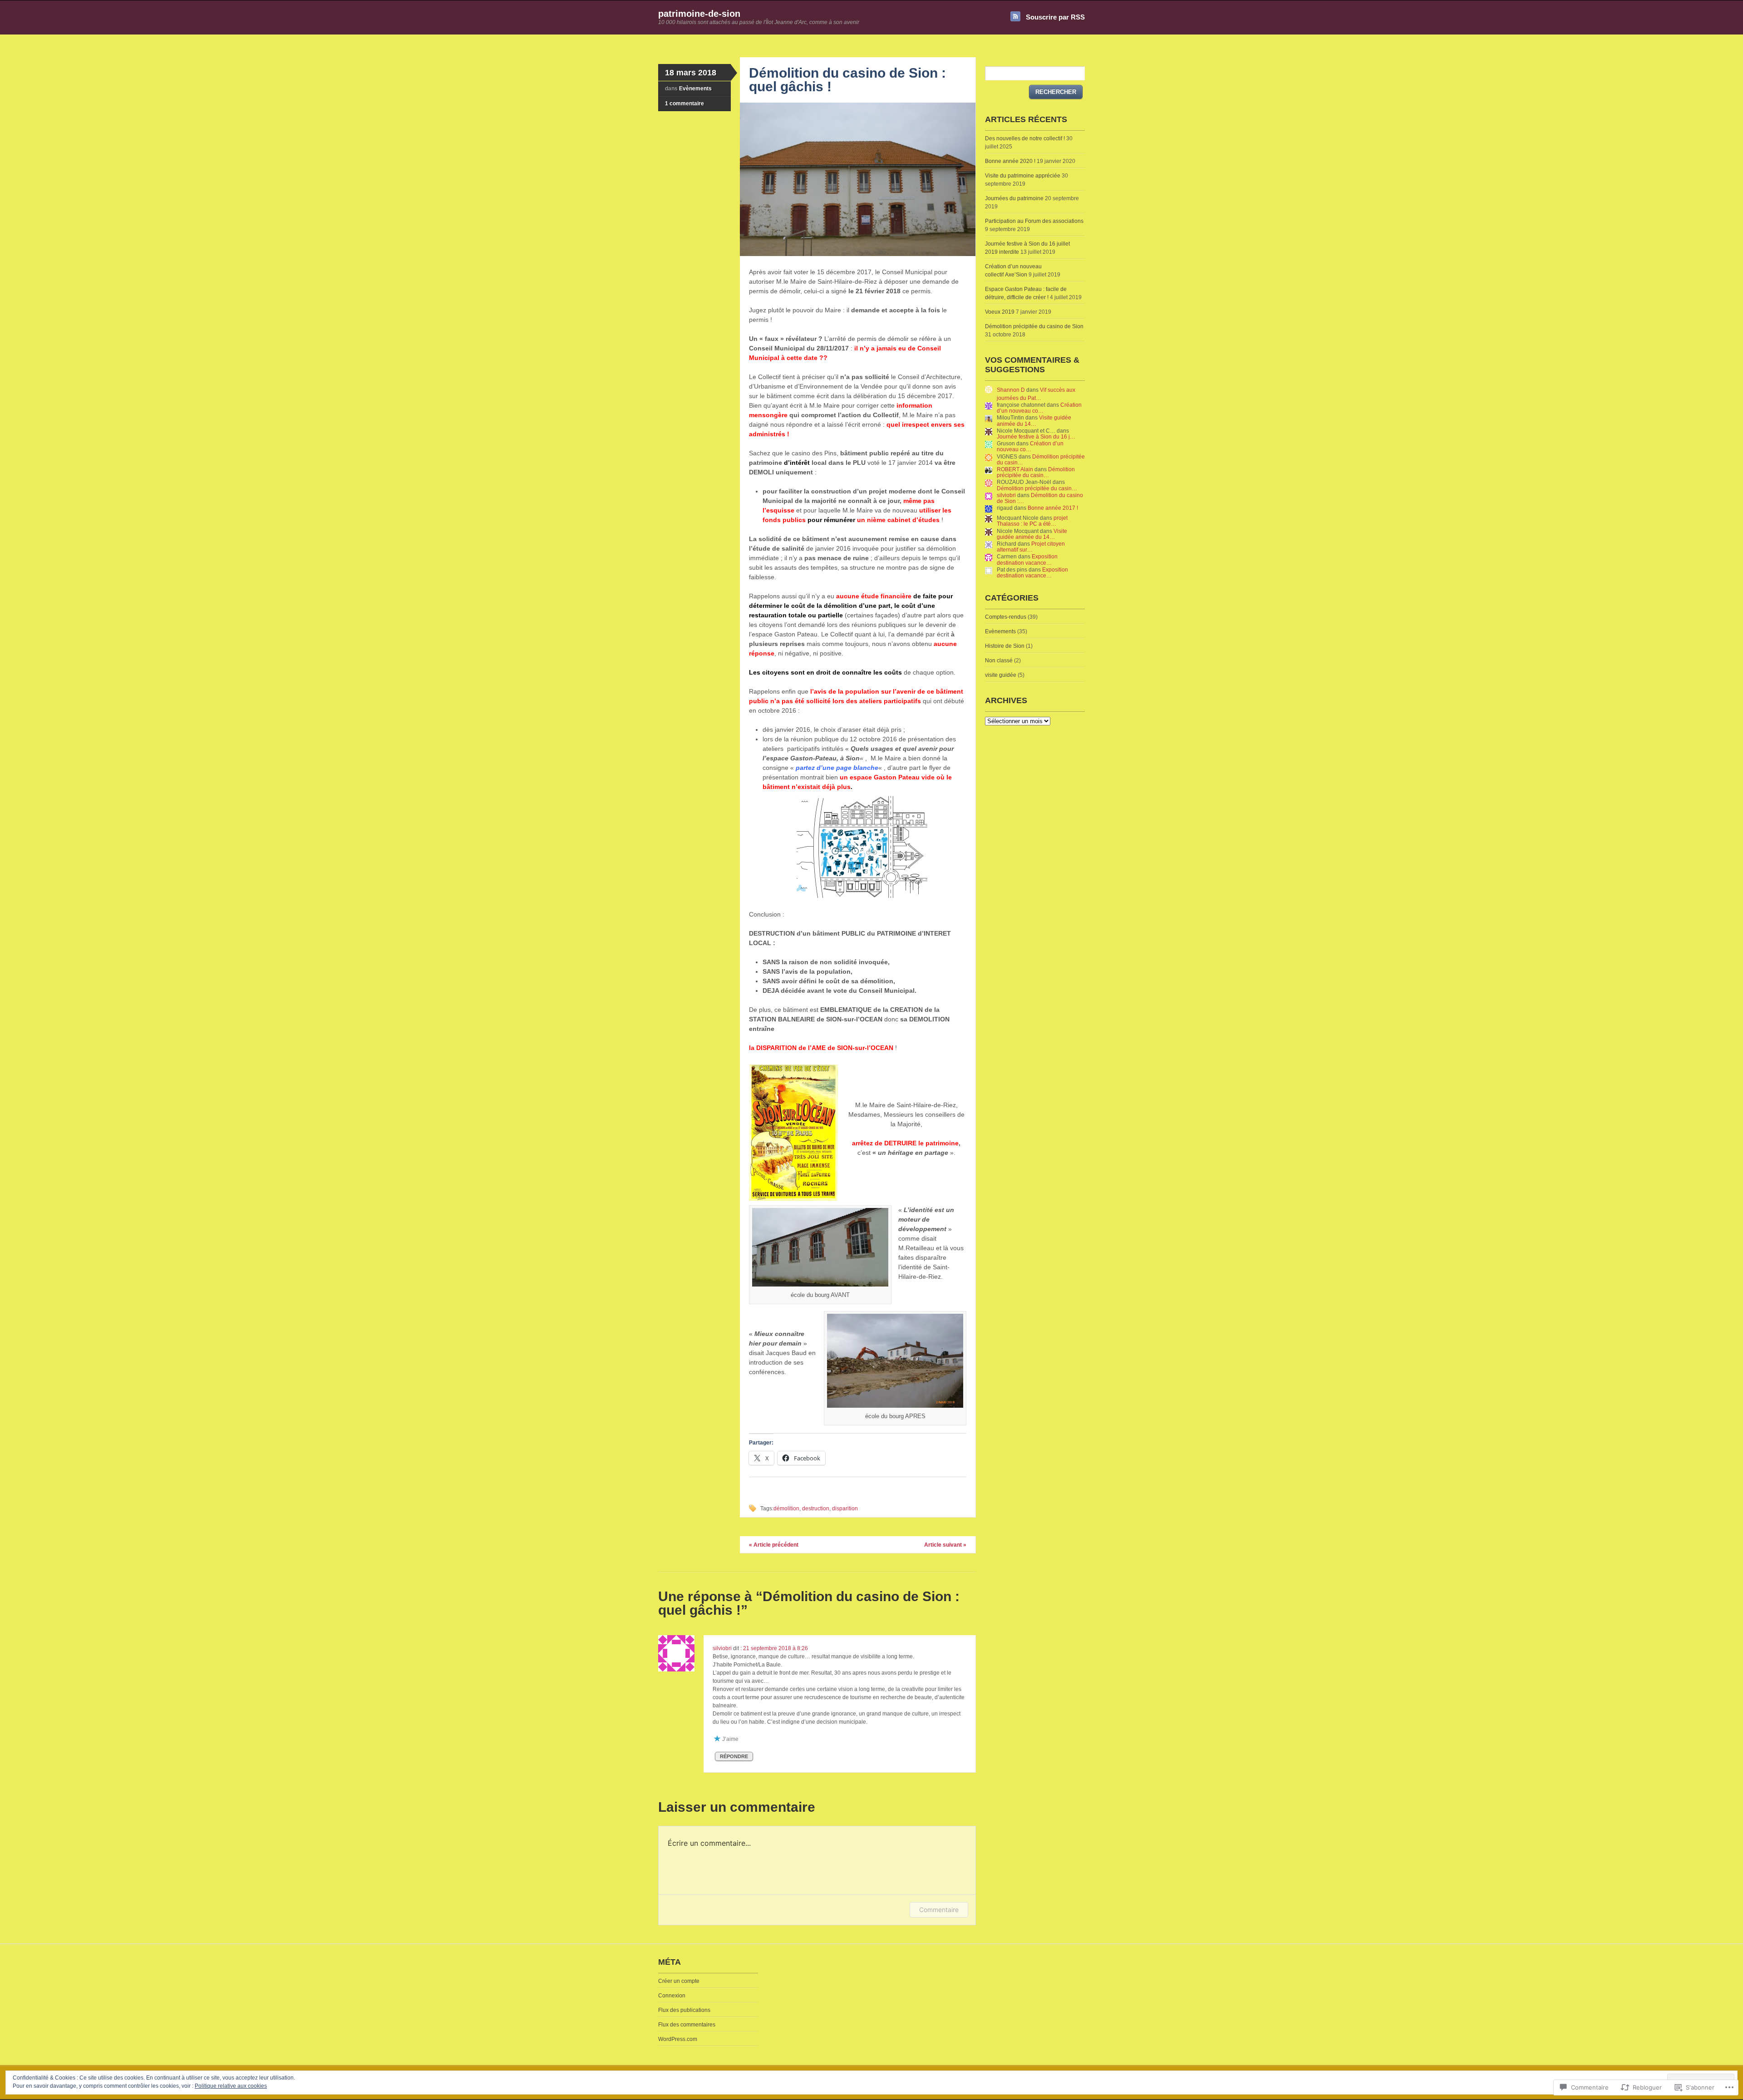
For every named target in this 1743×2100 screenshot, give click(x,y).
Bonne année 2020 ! (1010, 161)
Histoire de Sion (1005, 646)
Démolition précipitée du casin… (1041, 460)
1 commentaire (684, 104)
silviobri (722, 1648)
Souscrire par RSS (1055, 17)
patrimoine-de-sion (699, 14)
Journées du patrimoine (1014, 198)
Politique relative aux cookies (231, 2086)
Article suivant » (945, 1545)
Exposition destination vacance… (1027, 560)
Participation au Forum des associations (1034, 221)
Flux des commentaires (687, 2025)
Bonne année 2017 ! (1053, 508)
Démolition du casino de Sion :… (1040, 498)
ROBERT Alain (1015, 469)
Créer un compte (679, 1981)
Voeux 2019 (1000, 312)
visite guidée (1001, 675)
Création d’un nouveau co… (1039, 408)
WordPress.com (678, 2039)
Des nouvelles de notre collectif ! (1025, 138)
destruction (816, 1508)
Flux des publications (684, 2010)
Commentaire (939, 1910)
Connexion (672, 1996)
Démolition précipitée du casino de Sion (1034, 326)
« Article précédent (774, 1545)
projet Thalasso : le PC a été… (1032, 521)
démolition (786, 1508)
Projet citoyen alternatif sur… (1031, 547)
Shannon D (1011, 390)
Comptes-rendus (1006, 617)
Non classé (999, 661)
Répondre (734, 1756)
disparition (845, 1508)
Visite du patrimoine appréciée (1023, 176)
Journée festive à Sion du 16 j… (1036, 437)
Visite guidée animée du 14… (1034, 421)
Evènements (695, 89)
